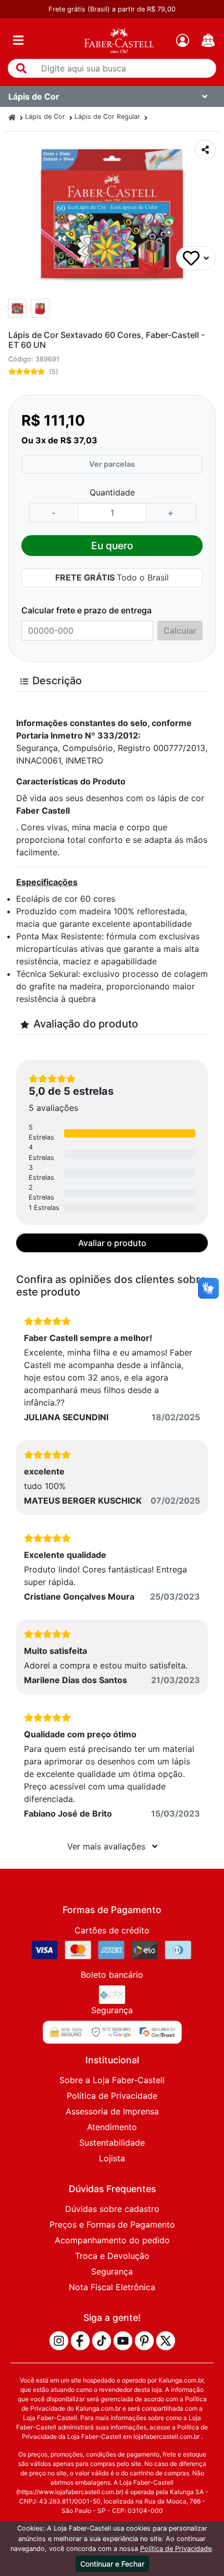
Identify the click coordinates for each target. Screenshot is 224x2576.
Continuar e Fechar (112, 2564)
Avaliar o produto (112, 1243)
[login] (183, 40)
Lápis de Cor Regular (107, 117)
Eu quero (112, 546)
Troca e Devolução (112, 2256)
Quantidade (112, 492)
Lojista (112, 2158)
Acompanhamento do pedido (112, 2240)
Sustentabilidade (112, 2143)
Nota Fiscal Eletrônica (112, 2287)
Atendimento (112, 2127)
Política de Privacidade (112, 2096)
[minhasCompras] (208, 40)
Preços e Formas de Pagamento (112, 2224)
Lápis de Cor (45, 117)
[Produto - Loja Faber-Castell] (12, 117)
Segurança (112, 2271)
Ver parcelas (112, 464)
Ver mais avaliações (108, 1846)
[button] (21, 68)
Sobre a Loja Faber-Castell (112, 2080)
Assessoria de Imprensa (112, 2111)
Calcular (180, 631)
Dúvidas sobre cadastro (112, 2209)
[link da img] (119, 40)
